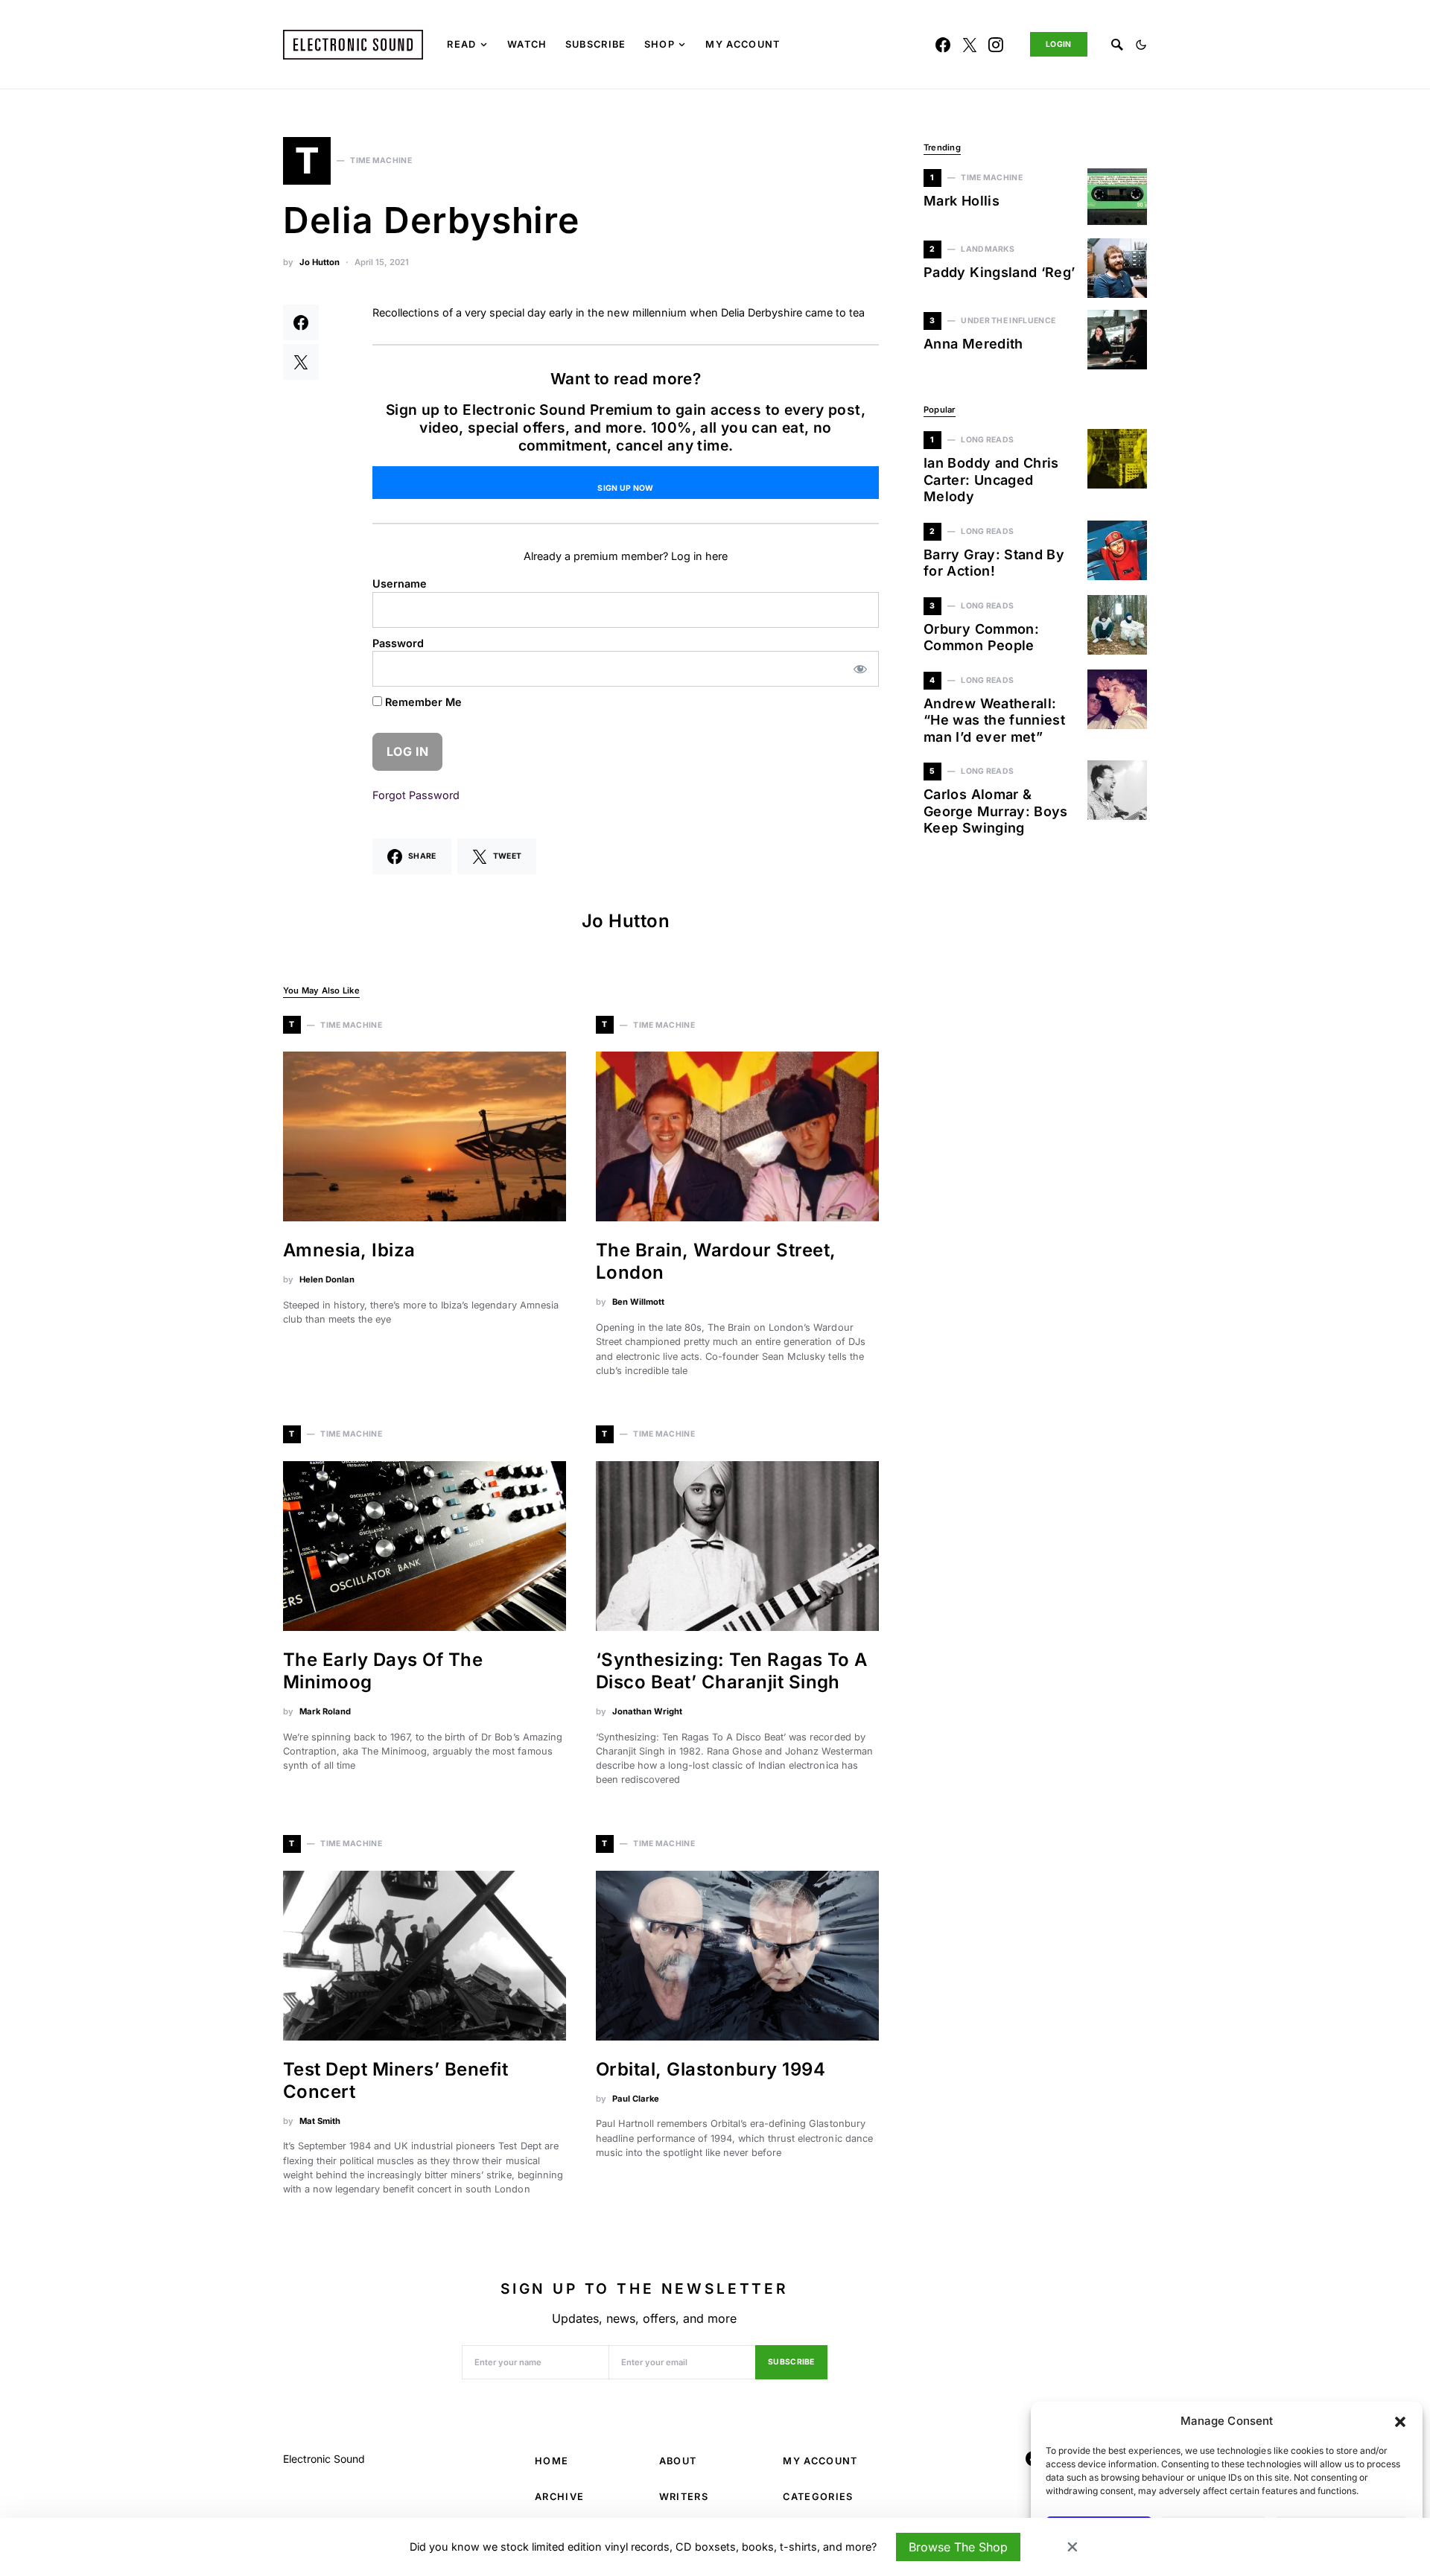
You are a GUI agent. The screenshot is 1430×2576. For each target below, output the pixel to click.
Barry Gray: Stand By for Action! (994, 563)
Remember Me (422, 702)
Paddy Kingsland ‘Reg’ (1000, 272)
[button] (1400, 2421)
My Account (820, 2461)
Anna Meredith (973, 344)
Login (1059, 44)
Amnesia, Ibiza (349, 1250)
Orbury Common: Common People (981, 637)
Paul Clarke (636, 2099)
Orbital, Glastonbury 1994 (711, 2069)
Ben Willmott (638, 1302)
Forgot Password (416, 795)
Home (552, 2461)
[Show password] (861, 669)
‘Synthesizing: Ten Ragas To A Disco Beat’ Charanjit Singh (732, 1671)
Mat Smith (320, 2121)
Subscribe (791, 2362)
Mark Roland (325, 1711)
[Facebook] (943, 45)
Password (398, 643)
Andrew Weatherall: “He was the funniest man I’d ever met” (994, 720)
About (678, 2461)
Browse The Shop (958, 2547)
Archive (559, 2497)
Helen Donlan (327, 1279)
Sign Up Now (625, 488)
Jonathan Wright (647, 1711)
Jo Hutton (320, 262)
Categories (818, 2497)
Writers (684, 2497)
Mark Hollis (962, 201)
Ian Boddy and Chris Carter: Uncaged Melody (991, 480)
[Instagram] (996, 45)
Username (400, 583)
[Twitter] (970, 45)
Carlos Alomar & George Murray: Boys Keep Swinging (996, 811)
